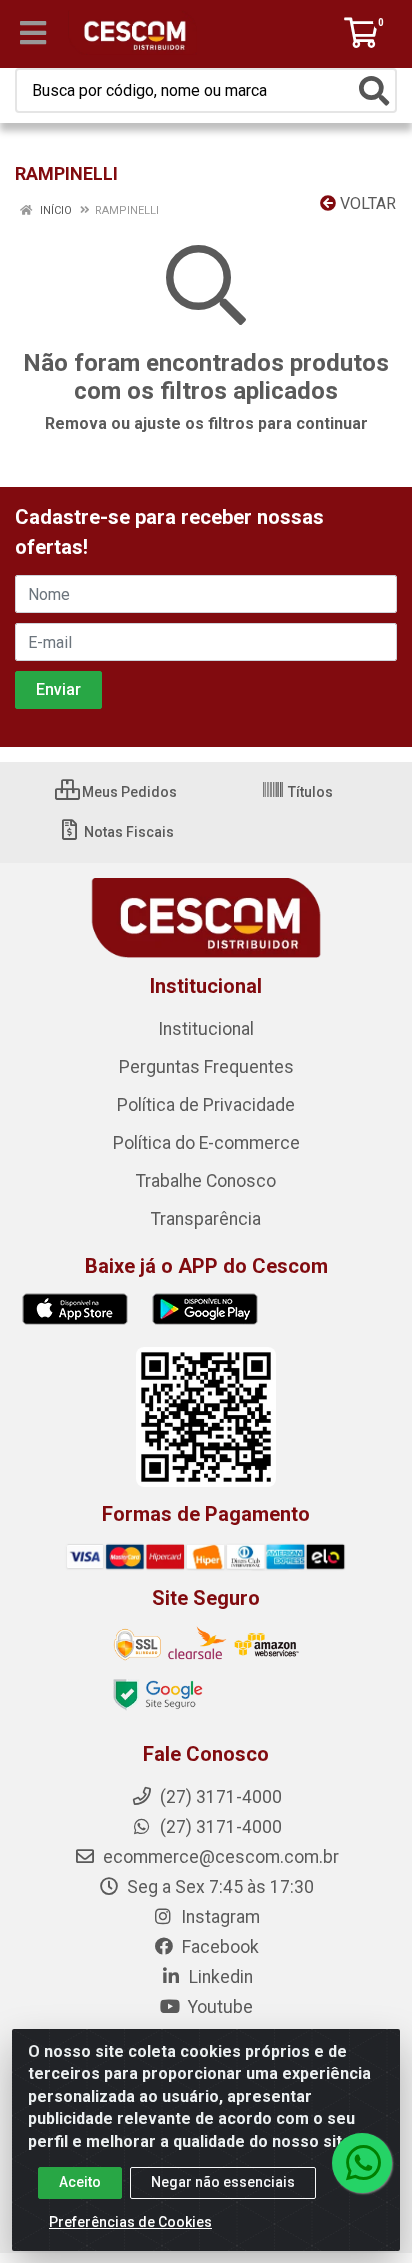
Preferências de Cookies (130, 2222)
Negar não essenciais (223, 2182)
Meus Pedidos (128, 792)
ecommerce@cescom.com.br (219, 1857)
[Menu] (33, 33)
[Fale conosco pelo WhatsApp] (362, 2163)
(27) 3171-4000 (219, 1827)
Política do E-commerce (206, 1143)
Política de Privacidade (206, 1105)
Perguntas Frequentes (206, 1067)
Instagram (218, 1917)
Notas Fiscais (127, 832)
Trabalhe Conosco (206, 1181)
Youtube (218, 2007)
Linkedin (219, 1977)
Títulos (309, 792)
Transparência (206, 1219)
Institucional (206, 1029)
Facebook (218, 1947)
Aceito (80, 2182)
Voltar (366, 203)
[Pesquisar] (374, 91)
